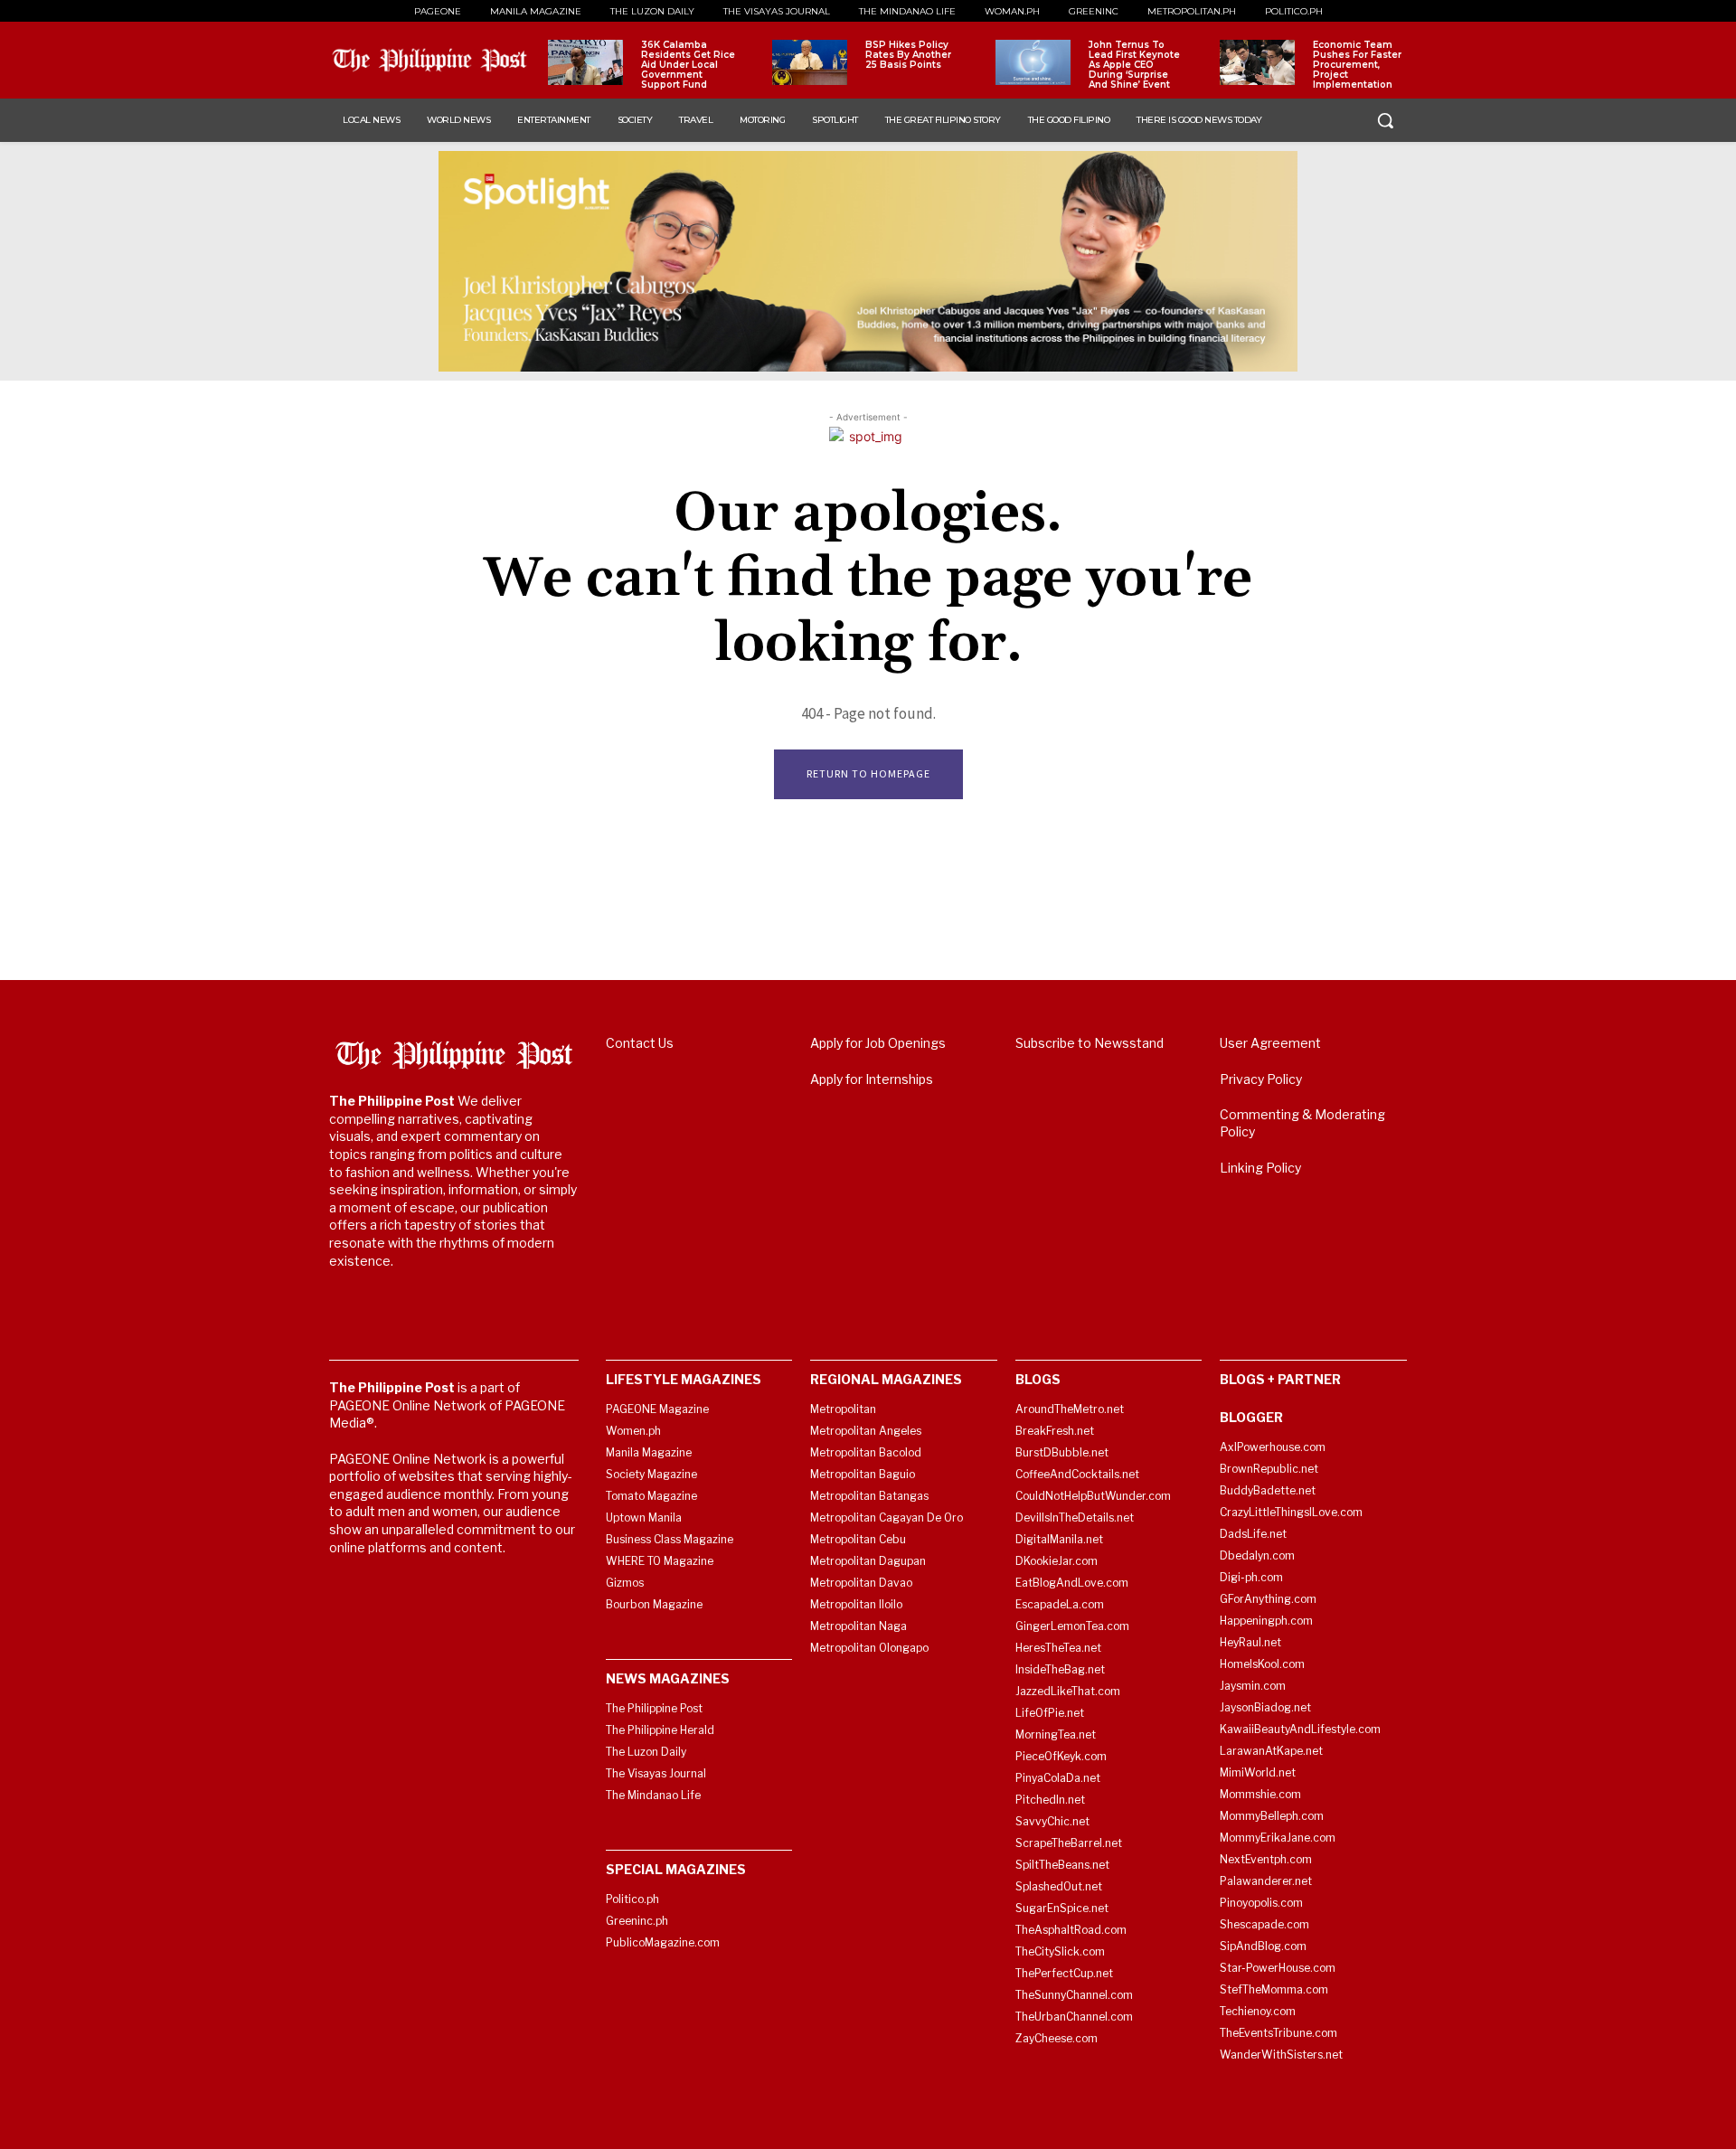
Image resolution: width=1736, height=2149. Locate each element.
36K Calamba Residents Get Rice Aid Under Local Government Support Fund (688, 65)
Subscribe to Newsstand (1090, 1043)
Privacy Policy (1261, 1079)
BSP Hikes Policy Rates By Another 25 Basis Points (908, 55)
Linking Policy (1260, 1168)
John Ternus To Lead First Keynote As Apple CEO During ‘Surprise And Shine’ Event (1134, 65)
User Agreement (1270, 1043)
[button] (1385, 120)
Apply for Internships (872, 1079)
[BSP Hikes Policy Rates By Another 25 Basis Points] (810, 62)
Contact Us (640, 1043)
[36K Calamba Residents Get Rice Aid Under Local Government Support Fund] (585, 62)
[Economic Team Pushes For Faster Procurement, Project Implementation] (1257, 62)
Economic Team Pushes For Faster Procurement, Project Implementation (1357, 65)
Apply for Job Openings (878, 1043)
